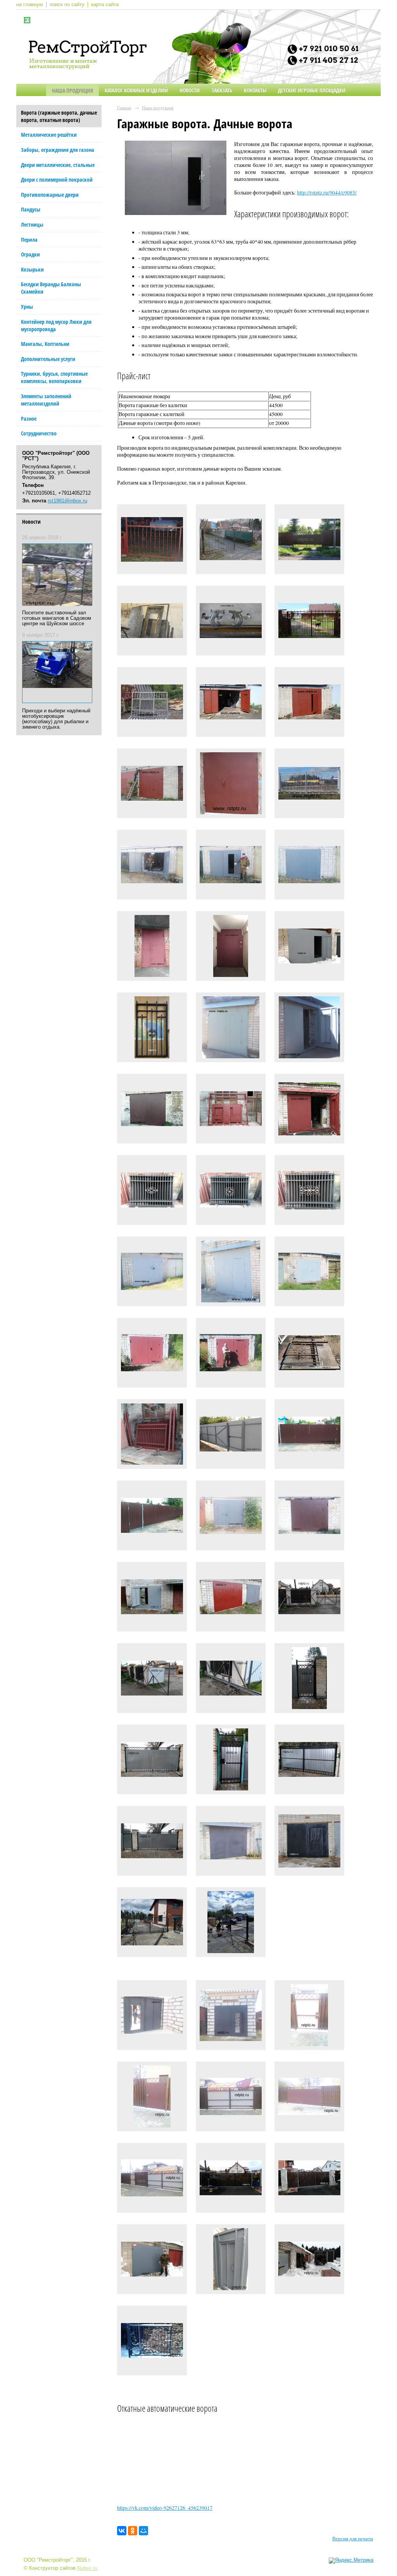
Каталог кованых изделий (136, 90)
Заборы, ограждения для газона (58, 150)
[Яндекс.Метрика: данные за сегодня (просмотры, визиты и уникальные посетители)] (351, 2561)
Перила (29, 240)
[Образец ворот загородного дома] (152, 2342)
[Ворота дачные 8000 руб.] (231, 541)
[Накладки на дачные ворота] (231, 623)
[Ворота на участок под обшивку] (231, 1924)
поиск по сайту (67, 5)
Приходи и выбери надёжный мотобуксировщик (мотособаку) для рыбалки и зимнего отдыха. (56, 719)
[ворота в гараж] (309, 1843)
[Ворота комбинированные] (309, 541)
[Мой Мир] (143, 2531)
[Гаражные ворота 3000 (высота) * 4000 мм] (231, 1111)
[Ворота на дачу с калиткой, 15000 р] (309, 1355)
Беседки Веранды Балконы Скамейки (51, 288)
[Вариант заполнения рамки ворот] (152, 541)
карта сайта (105, 5)
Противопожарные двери (50, 195)
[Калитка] (309, 1680)
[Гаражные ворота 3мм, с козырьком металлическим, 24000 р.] (231, 1029)
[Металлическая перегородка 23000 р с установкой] (231, 948)
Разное (29, 419)
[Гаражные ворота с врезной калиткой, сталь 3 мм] (152, 1273)
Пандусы (31, 209)
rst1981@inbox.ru (67, 501)
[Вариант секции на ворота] (152, 1192)
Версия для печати (353, 2539)
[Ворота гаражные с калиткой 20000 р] (231, 704)
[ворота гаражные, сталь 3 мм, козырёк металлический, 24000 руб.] (309, 1111)
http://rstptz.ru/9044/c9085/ (327, 193)
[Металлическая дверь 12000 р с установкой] (152, 948)
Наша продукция (72, 90)
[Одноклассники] (133, 2531)
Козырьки (32, 269)
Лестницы (32, 224)
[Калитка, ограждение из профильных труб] (152, 1029)
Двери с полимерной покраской (57, 180)
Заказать (222, 90)
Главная (124, 107)
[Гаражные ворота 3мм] (152, 623)
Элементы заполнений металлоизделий (46, 400)
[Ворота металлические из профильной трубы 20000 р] (309, 785)
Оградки (30, 254)
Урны (27, 307)
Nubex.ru (87, 2568)
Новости (190, 90)
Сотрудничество (39, 433)
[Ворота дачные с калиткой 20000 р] (152, 704)
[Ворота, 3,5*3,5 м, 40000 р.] (152, 785)
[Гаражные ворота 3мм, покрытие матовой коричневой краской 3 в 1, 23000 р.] (152, 1111)
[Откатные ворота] (231, 2180)
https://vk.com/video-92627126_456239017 (165, 2508)
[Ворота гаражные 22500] (152, 867)
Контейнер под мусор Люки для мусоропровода (56, 325)
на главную (30, 5)
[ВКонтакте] (122, 2531)
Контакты (255, 90)
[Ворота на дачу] (152, 1436)
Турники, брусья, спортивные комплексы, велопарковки (54, 377)
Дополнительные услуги (48, 359)
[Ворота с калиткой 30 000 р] (309, 623)
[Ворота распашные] (152, 1761)
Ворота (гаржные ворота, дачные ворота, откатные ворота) (59, 116)
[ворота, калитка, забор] (152, 1843)
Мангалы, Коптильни (45, 344)
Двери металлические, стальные (58, 165)
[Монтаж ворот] (309, 2261)
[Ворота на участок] (152, 1924)
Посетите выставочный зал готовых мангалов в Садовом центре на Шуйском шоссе (57, 618)
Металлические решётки (49, 135)
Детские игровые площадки (312, 90)
